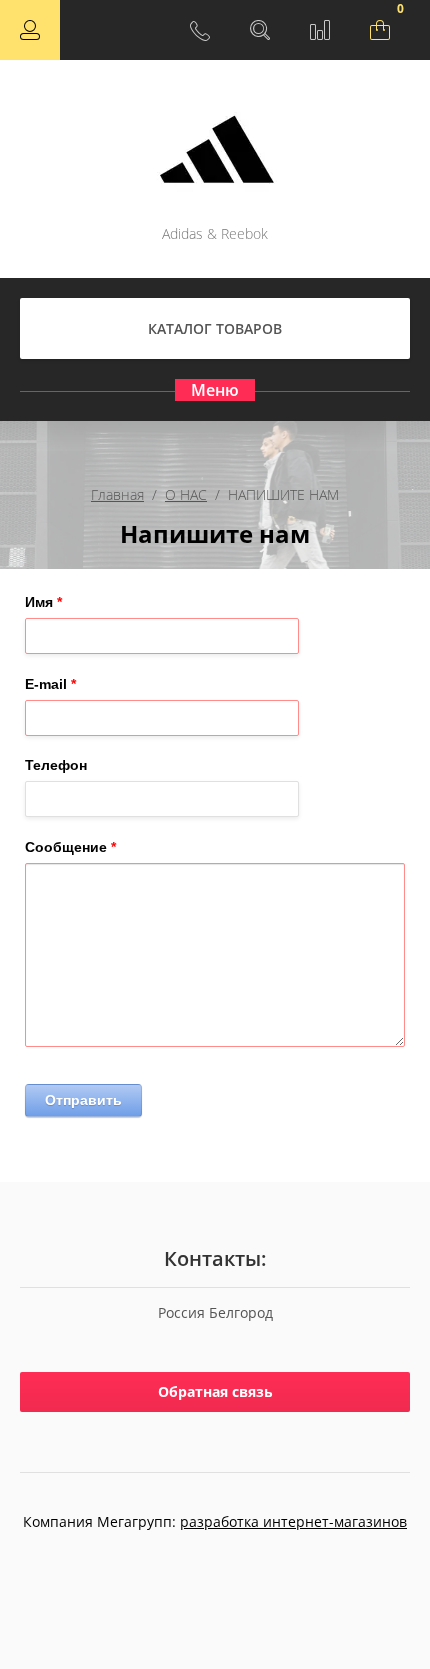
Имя (43, 602)
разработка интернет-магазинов (293, 1521)
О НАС (186, 494)
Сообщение (70, 847)
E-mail (50, 684)
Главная (117, 494)
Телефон (56, 765)
